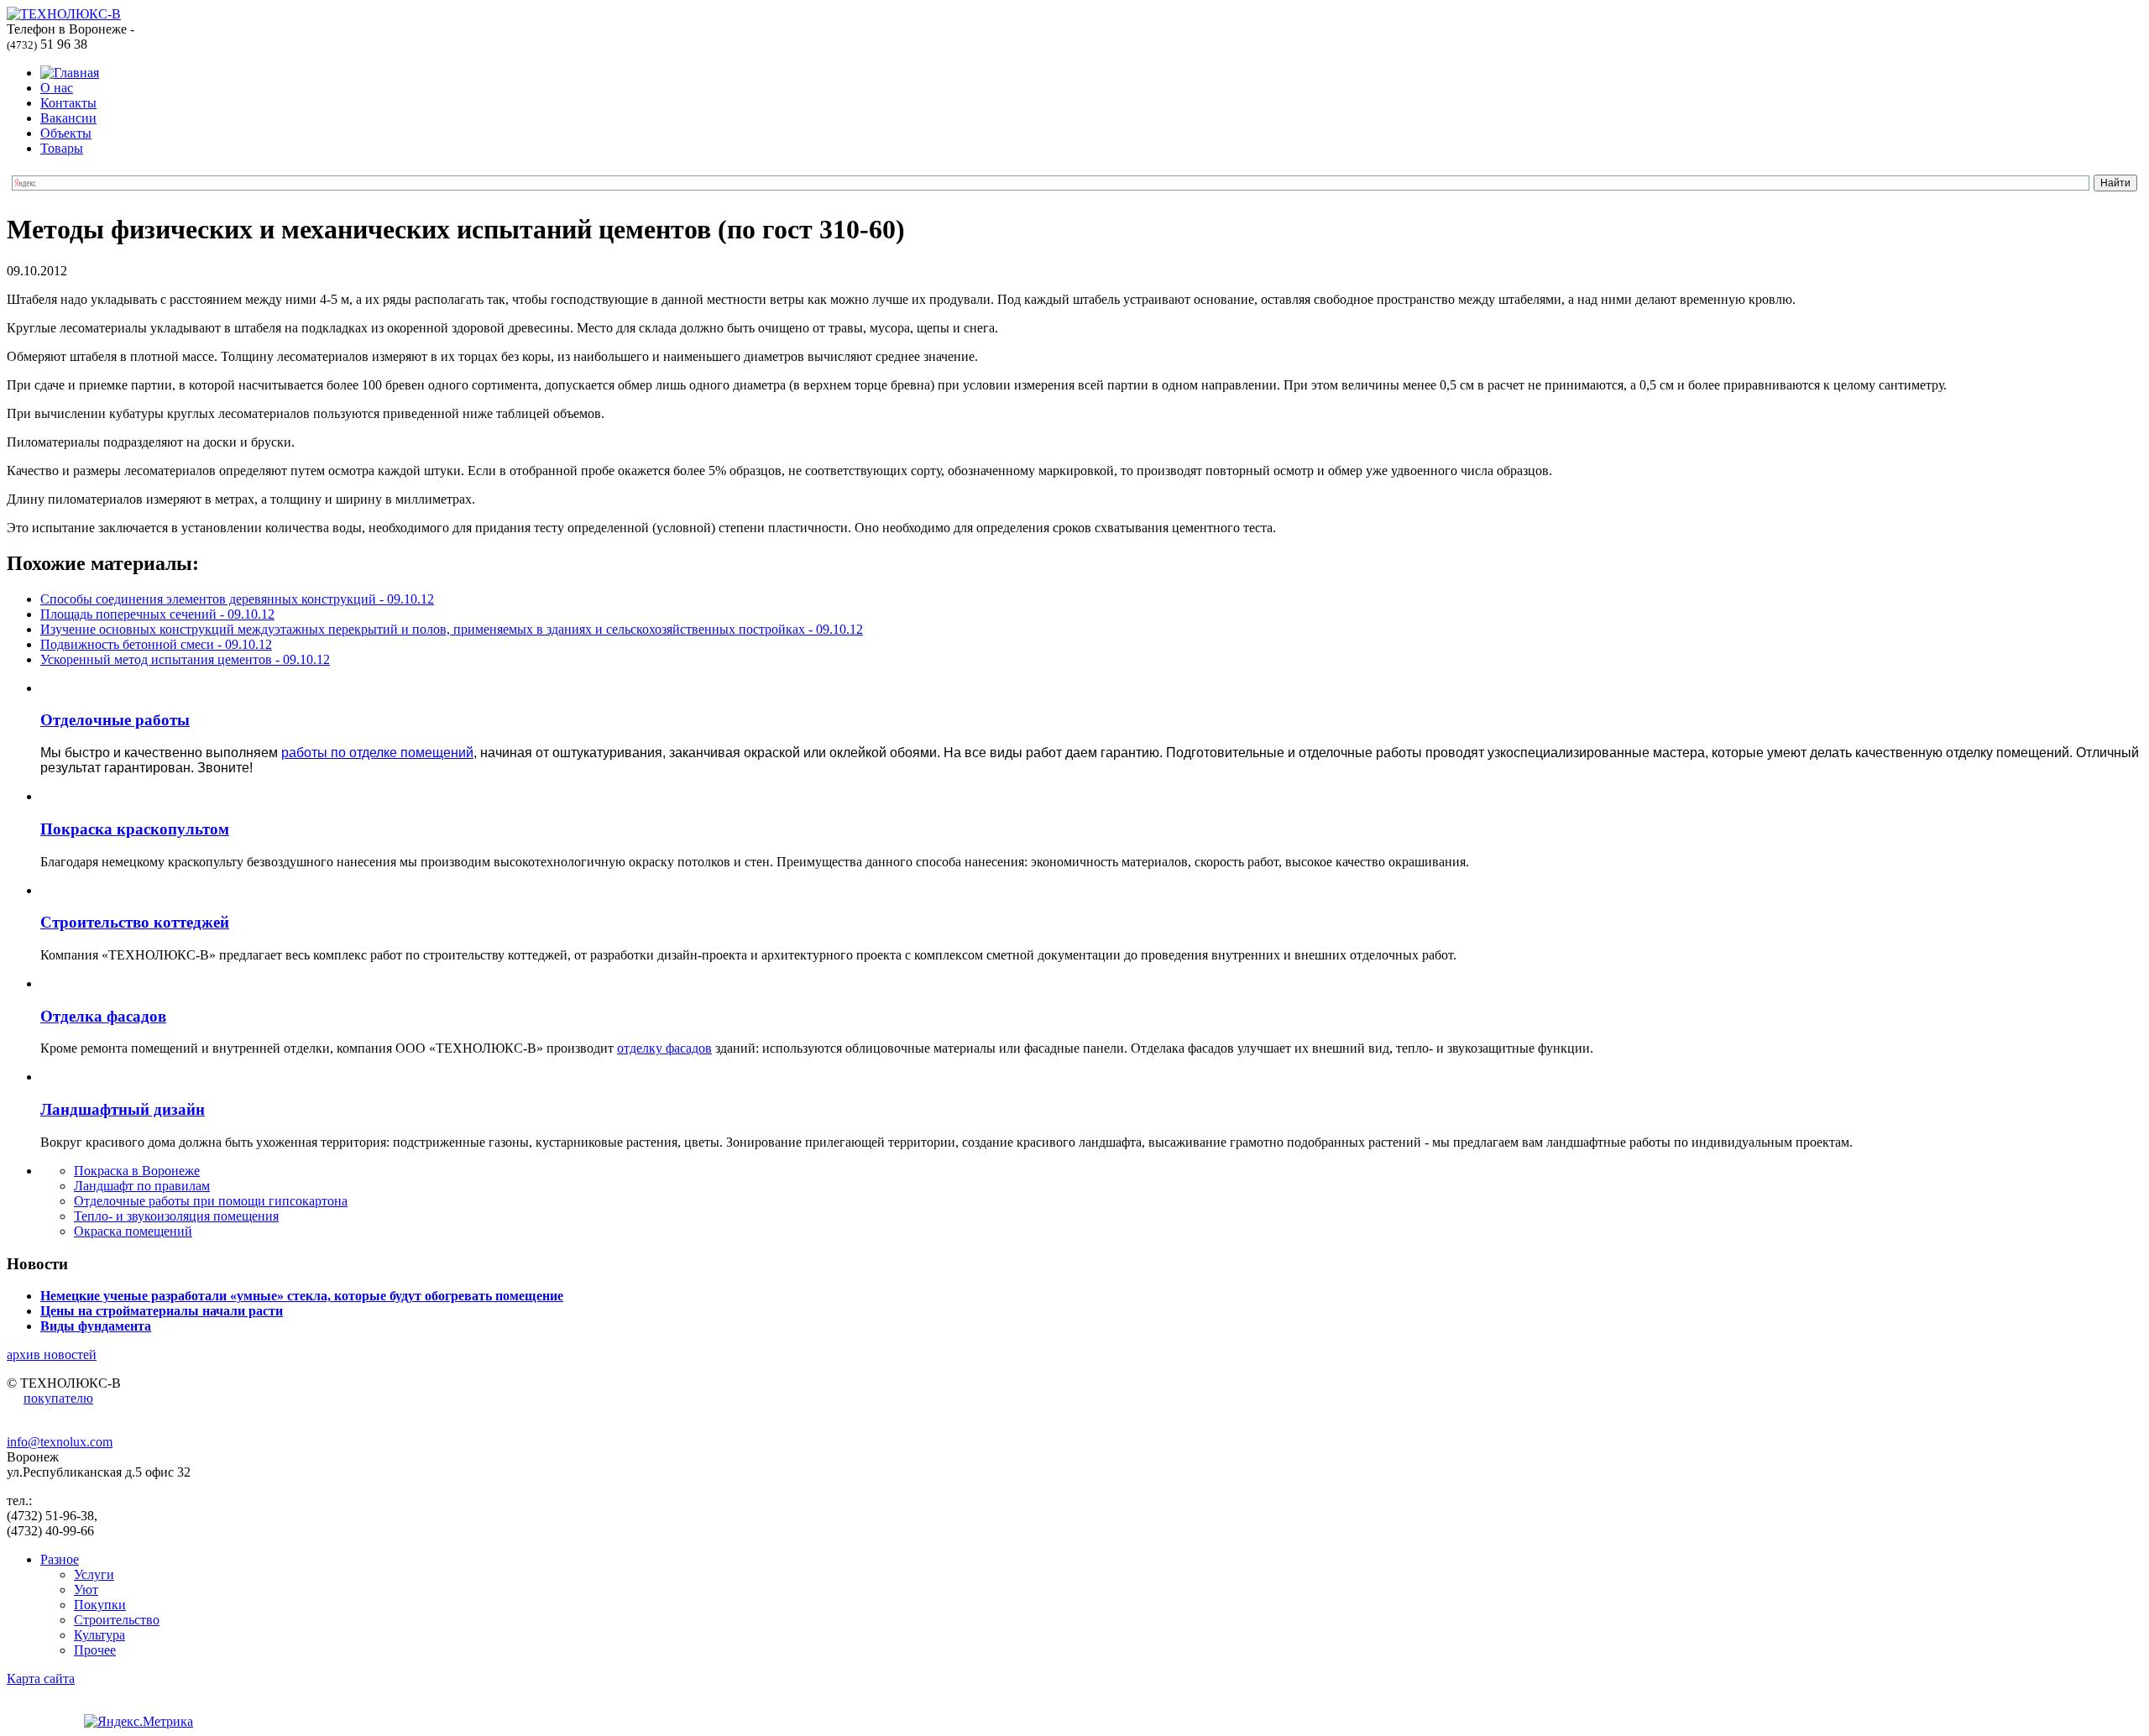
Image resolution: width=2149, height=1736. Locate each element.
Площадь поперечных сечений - (157, 614)
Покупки (100, 1605)
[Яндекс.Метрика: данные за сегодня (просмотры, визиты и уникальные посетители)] (139, 1722)
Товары (62, 148)
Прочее (95, 1650)
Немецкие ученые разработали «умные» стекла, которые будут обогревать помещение (302, 1296)
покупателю (58, 1398)
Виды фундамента (96, 1326)
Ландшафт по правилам (142, 1186)
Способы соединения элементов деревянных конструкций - (237, 599)
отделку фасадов (664, 1048)
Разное (60, 1559)
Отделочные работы (115, 720)
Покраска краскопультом (135, 829)
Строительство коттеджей (135, 922)
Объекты (66, 133)
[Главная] (70, 73)
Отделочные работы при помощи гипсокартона (211, 1201)
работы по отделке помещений (377, 753)
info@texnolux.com (60, 1442)
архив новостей (52, 1354)
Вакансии (68, 118)
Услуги (94, 1574)
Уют (86, 1590)
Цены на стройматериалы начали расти (162, 1311)
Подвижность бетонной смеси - (156, 644)
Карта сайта (41, 1678)
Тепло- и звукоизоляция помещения (176, 1216)
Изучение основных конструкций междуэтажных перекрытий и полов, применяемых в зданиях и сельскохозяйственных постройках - (452, 629)
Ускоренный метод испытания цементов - (185, 659)
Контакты (68, 103)
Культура (99, 1635)
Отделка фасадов (103, 1016)
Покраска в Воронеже (137, 1171)
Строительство (117, 1620)
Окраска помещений (133, 1231)
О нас (57, 88)
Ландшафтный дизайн (123, 1109)
